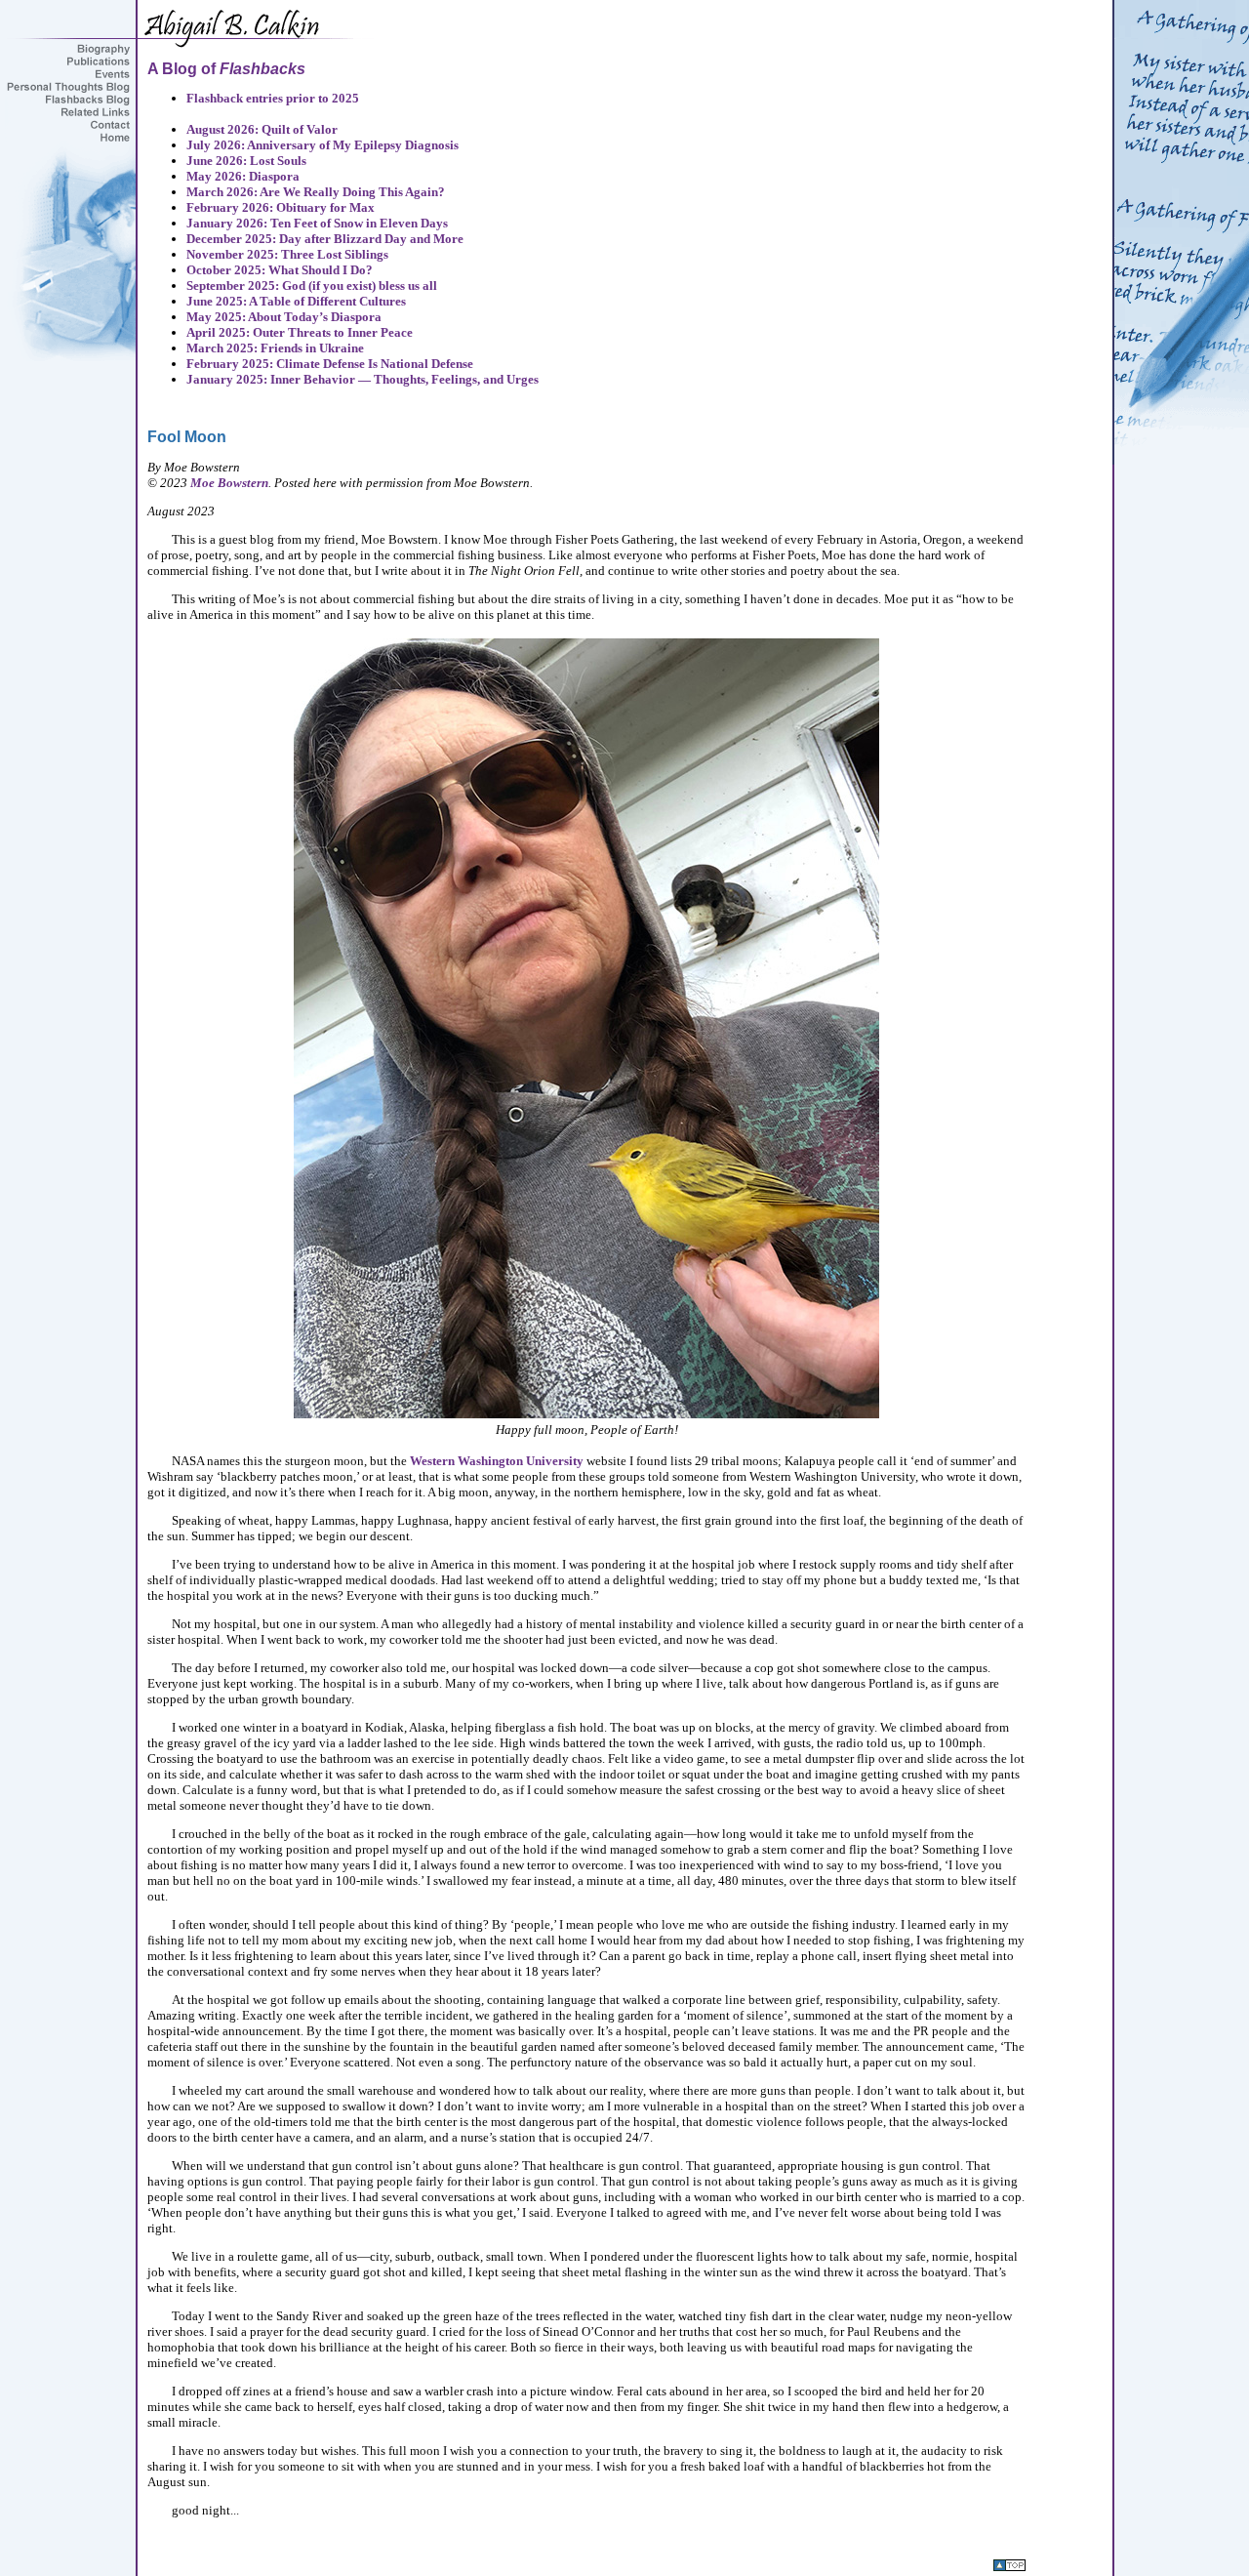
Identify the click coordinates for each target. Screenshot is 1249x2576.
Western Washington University (497, 1461)
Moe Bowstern (229, 483)
